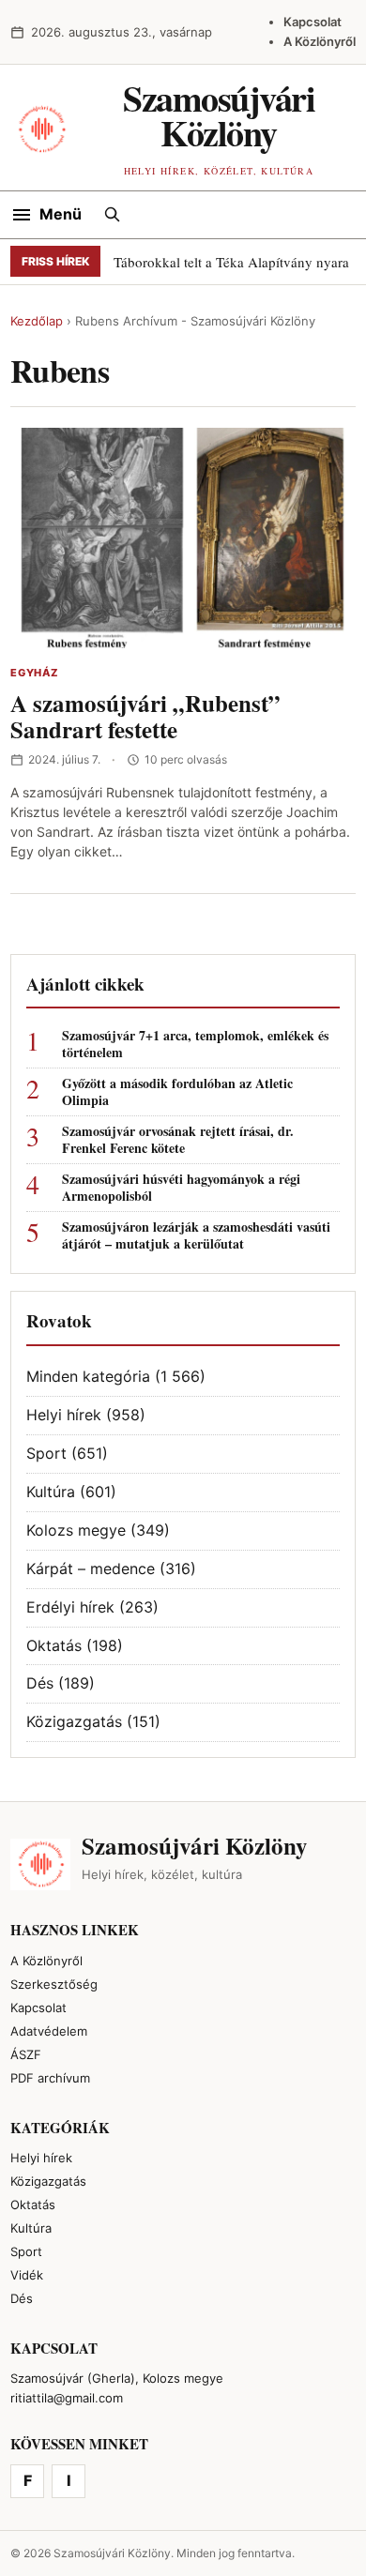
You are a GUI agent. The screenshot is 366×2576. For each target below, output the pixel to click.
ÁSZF (26, 2054)
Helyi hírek (64, 1415)
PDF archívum (50, 2078)
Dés (40, 1683)
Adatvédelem (49, 2031)
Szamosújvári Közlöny (219, 115)
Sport (46, 1453)
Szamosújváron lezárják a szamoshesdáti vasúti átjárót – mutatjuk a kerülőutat (196, 1235)
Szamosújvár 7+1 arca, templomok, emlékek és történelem (195, 1044)
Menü (61, 214)
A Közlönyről (320, 41)
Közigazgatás (74, 1721)
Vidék (27, 2275)
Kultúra (51, 1492)
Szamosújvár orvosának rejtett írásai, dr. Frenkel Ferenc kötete (178, 1140)
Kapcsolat (313, 22)
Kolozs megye (76, 1530)
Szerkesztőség (54, 1984)
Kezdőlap (37, 321)
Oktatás (54, 1645)
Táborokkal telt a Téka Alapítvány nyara (231, 262)
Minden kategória (88, 1376)
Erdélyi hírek (70, 1607)
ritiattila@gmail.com (67, 2398)
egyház (34, 673)
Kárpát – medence (91, 1568)
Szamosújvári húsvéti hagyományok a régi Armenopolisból (181, 1188)
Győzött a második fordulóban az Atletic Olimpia (177, 1092)
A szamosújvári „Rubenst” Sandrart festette (145, 717)
